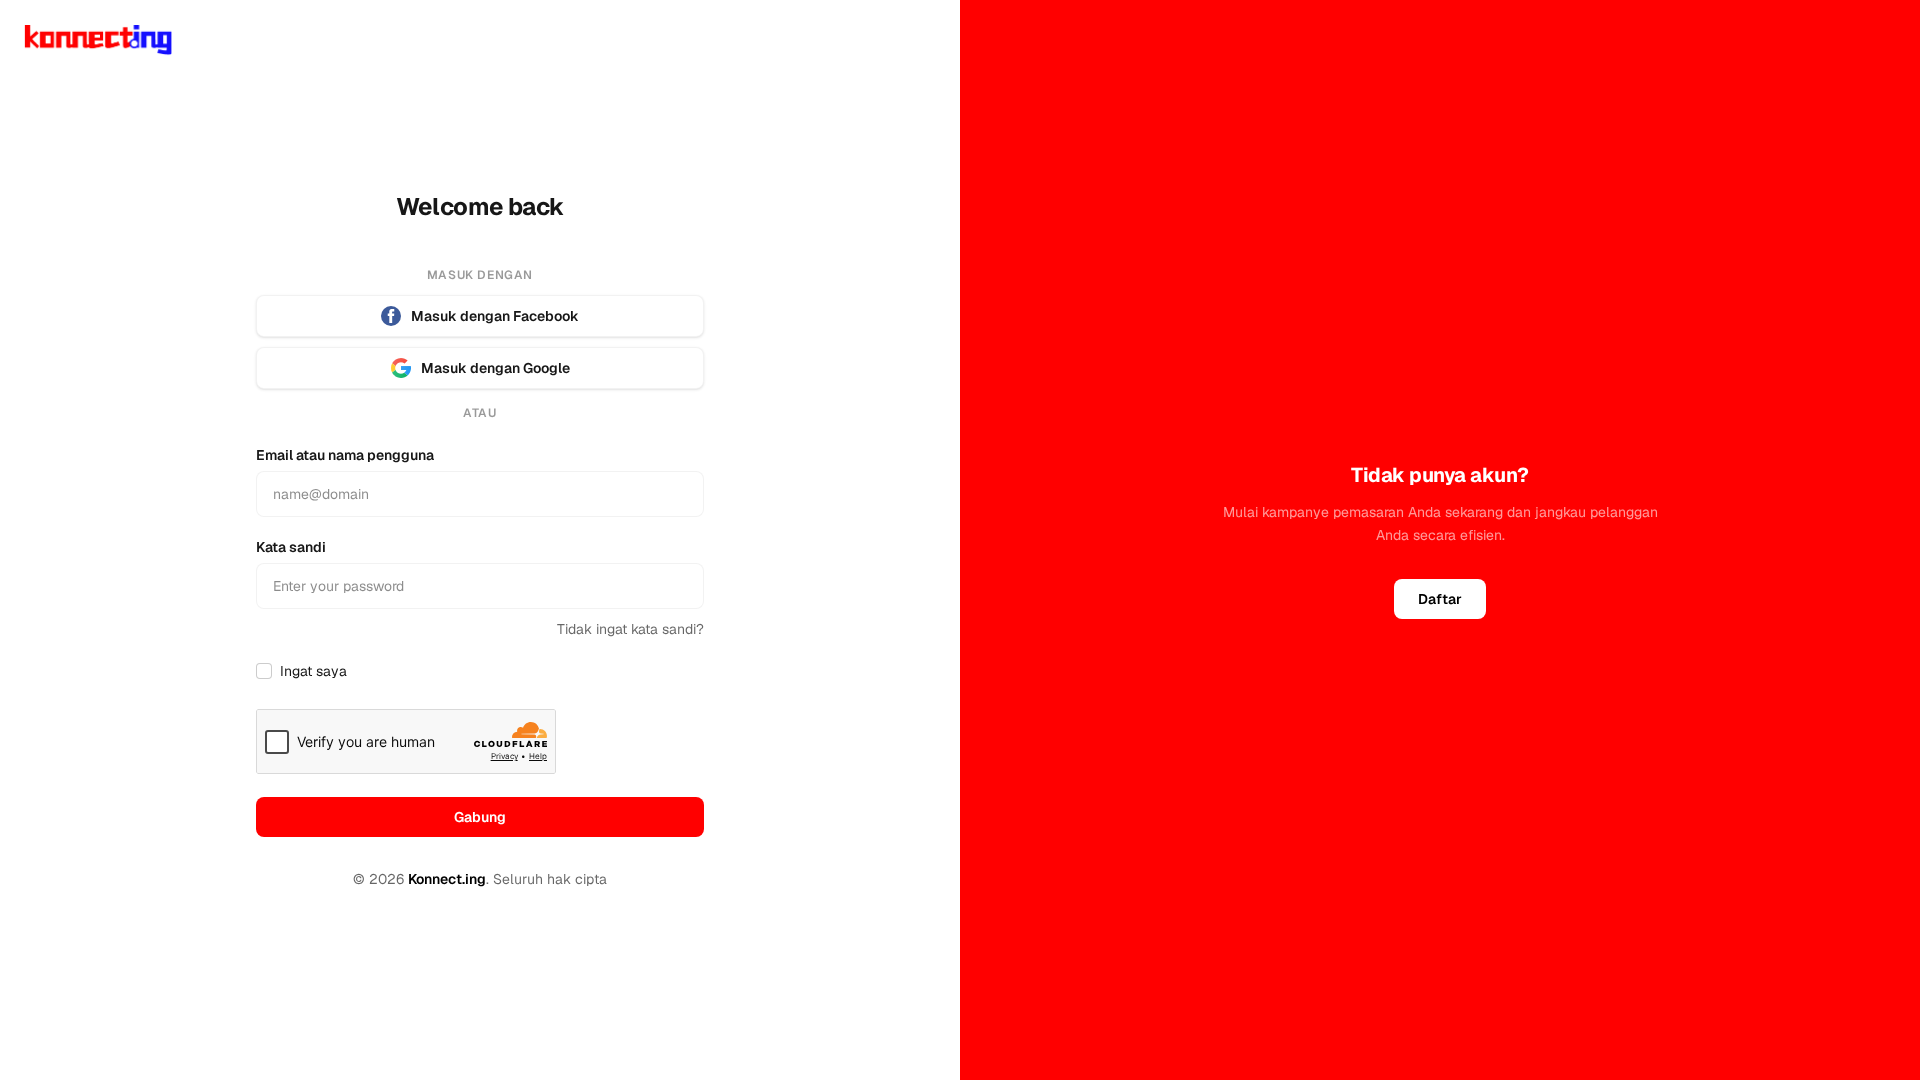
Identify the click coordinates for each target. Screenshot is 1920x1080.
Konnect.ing (447, 879)
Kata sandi (291, 547)
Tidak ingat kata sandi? (630, 629)
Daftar (1440, 599)
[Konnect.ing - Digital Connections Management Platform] (98, 40)
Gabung (480, 817)
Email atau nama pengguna (345, 455)
